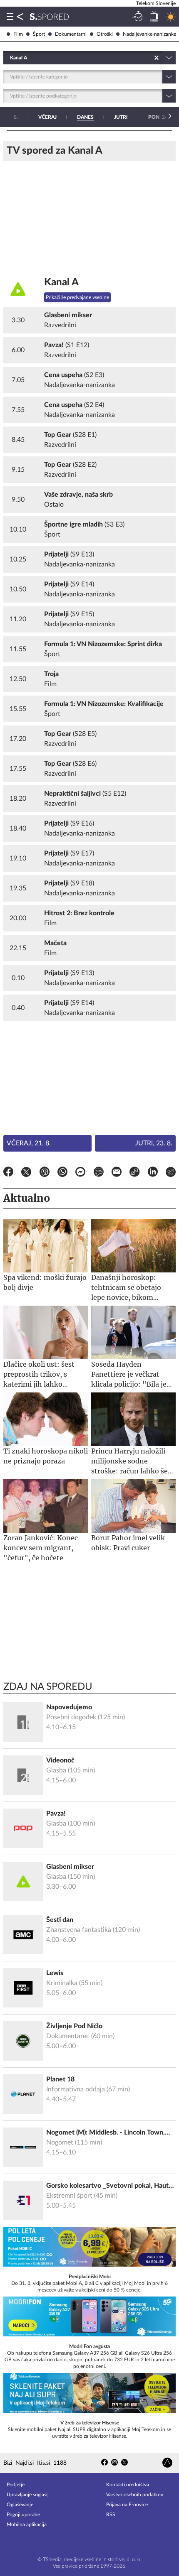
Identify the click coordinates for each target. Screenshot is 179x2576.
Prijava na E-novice (127, 2505)
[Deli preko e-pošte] (117, 1173)
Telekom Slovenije (156, 3)
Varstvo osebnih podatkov (135, 2495)
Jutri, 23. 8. (154, 1143)
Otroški (105, 34)
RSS (111, 2515)
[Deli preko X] (26, 1173)
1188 (60, 2463)
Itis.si (44, 2463)
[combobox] (11, 58)
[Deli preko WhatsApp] (62, 1173)
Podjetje (16, 2485)
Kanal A (61, 282)
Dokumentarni (71, 34)
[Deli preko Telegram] (171, 1173)
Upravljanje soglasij (28, 2495)
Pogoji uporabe (23, 2515)
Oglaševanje (20, 2505)
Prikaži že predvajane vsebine (77, 297)
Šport (39, 34)
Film (18, 34)
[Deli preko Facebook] (8, 1173)
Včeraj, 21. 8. (29, 1143)
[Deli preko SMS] (99, 1173)
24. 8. (161, 117)
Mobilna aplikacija (27, 2525)
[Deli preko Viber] (45, 1173)
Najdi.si (25, 2463)
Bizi (8, 2463)
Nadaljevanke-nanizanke (149, 34)
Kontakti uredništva (128, 2485)
